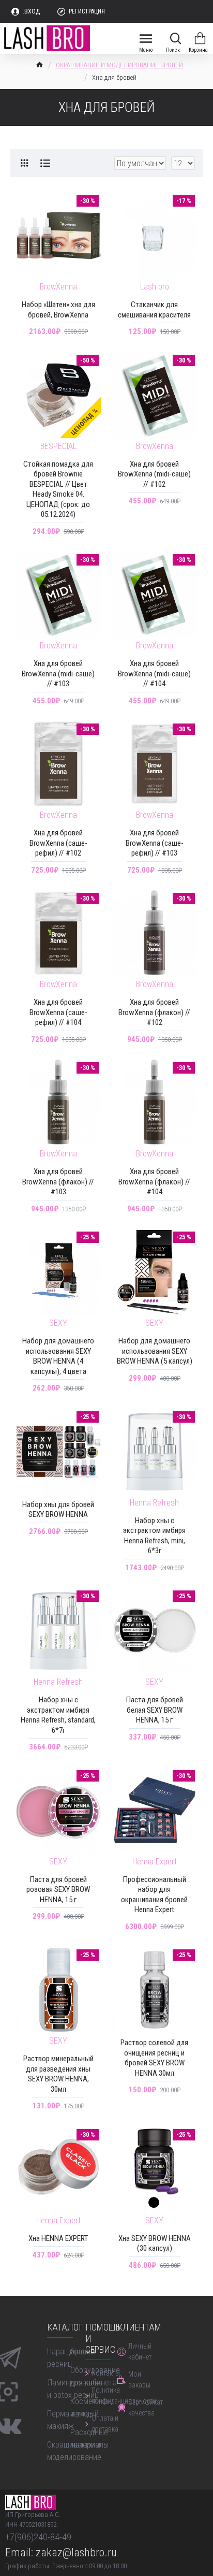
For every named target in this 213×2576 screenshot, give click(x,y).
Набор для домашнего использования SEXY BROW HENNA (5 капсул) (155, 1351)
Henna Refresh (154, 1503)
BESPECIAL (58, 446)
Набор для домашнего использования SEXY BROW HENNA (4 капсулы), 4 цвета (58, 1356)
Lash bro (155, 287)
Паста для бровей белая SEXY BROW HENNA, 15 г (155, 1710)
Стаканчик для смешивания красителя (154, 310)
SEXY (58, 1323)
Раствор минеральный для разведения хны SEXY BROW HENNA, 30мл (58, 2074)
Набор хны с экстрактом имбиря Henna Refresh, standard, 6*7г (58, 1715)
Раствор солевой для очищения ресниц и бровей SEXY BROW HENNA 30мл (154, 2058)
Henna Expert (155, 1862)
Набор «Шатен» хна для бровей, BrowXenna (58, 310)
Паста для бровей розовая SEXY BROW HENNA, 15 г (58, 1890)
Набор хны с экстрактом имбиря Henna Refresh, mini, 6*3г (154, 1536)
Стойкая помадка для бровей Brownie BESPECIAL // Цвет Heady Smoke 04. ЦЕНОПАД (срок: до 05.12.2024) (58, 489)
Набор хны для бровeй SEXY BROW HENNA (58, 1510)
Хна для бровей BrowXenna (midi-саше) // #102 (154, 474)
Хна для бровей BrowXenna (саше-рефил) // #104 (58, 1012)
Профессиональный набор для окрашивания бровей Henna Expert (154, 1895)
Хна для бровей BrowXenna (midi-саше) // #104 (154, 674)
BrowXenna (58, 287)
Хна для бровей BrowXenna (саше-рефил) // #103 (155, 843)
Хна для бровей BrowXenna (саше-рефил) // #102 (58, 843)
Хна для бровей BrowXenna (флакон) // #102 (154, 1012)
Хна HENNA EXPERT (58, 2238)
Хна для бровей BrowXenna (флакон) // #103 (58, 1182)
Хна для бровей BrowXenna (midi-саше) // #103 (58, 674)
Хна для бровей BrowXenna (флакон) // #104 (154, 1182)
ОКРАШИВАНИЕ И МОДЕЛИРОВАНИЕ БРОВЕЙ (119, 65)
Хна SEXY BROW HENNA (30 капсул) (155, 2244)
